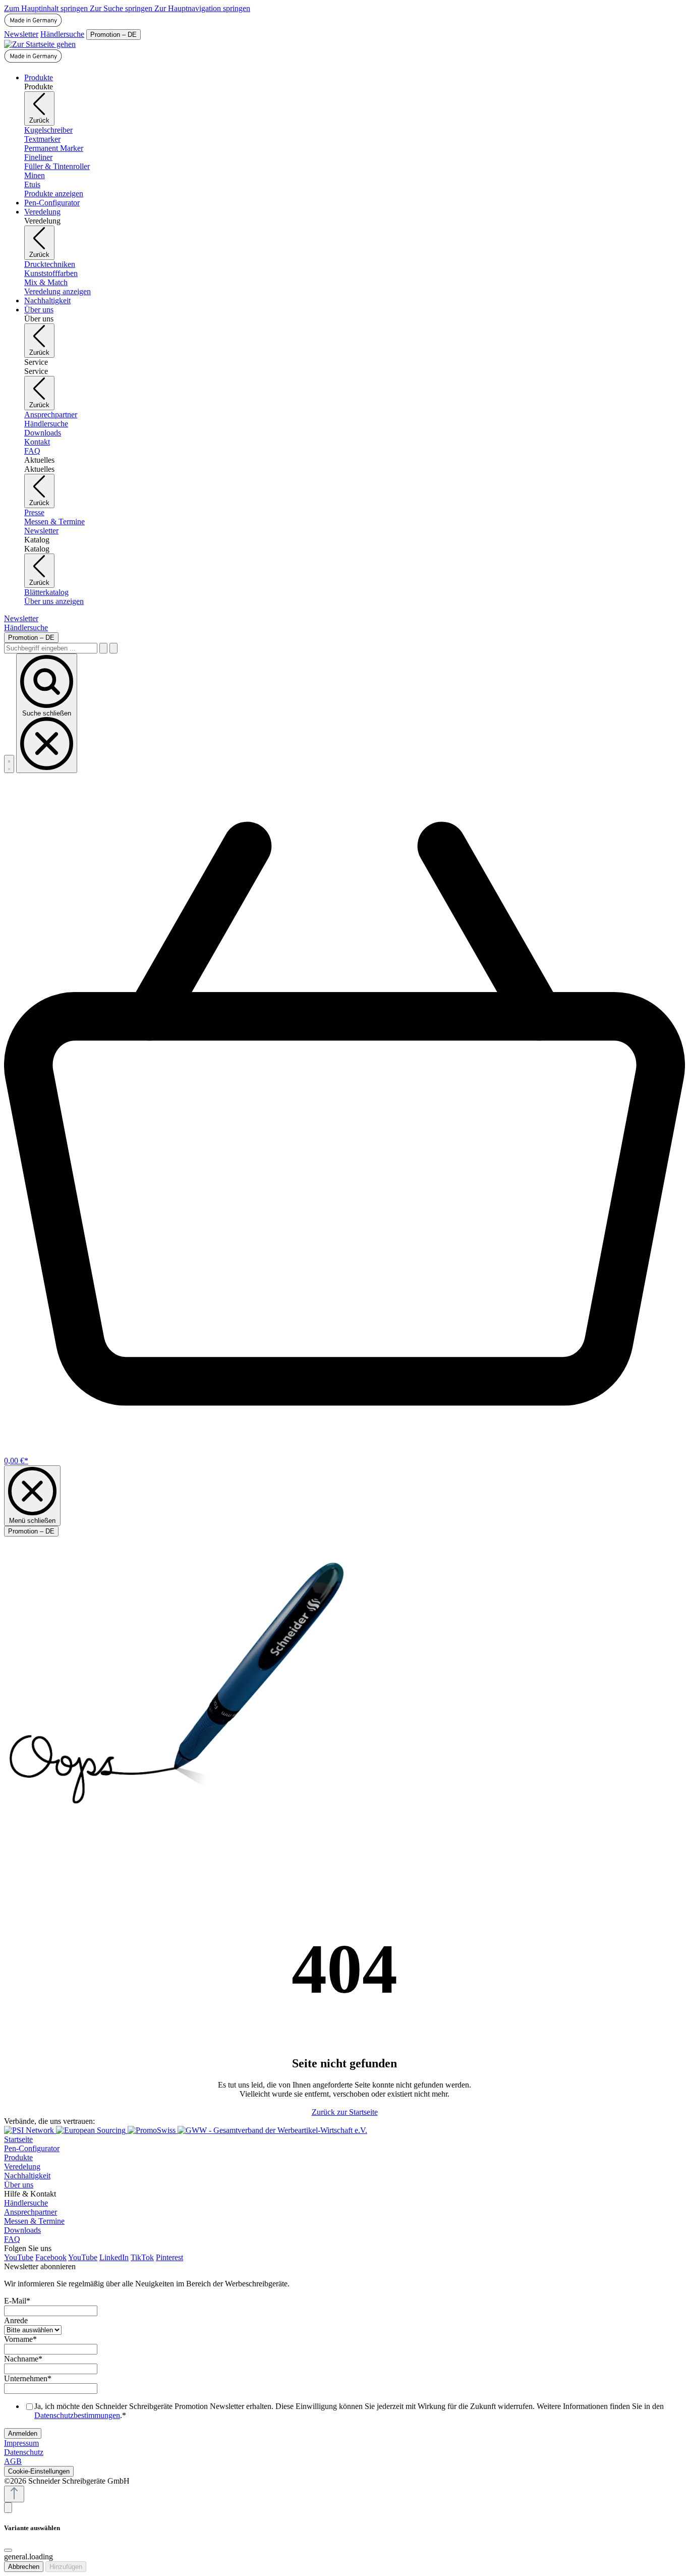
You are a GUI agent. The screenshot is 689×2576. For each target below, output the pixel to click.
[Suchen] (103, 648)
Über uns (19, 2185)
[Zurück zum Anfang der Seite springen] (14, 2494)
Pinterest (169, 2257)
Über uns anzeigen (54, 601)
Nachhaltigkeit (27, 2176)
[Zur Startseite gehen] (40, 44)
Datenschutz (24, 2452)
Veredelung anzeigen (58, 291)
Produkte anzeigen (54, 194)
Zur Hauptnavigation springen (202, 8)
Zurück (39, 120)
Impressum (21, 2443)
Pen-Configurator (32, 2148)
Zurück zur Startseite (345, 2112)
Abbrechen (24, 2567)
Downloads (22, 2230)
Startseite (18, 2139)
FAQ (12, 2239)
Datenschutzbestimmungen (77, 2415)
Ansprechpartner (31, 2212)
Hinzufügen (66, 2567)
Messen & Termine (34, 2221)
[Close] (8, 2550)
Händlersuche (62, 34)
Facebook (51, 2257)
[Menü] (9, 764)
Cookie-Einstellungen (39, 2471)
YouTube (19, 2257)
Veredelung (22, 2167)
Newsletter (21, 34)
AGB (13, 2461)
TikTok (142, 2257)
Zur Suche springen (122, 8)
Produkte (18, 2157)
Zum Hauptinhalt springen (47, 8)
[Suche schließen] (113, 648)
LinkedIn (114, 2257)
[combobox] (51, 648)
